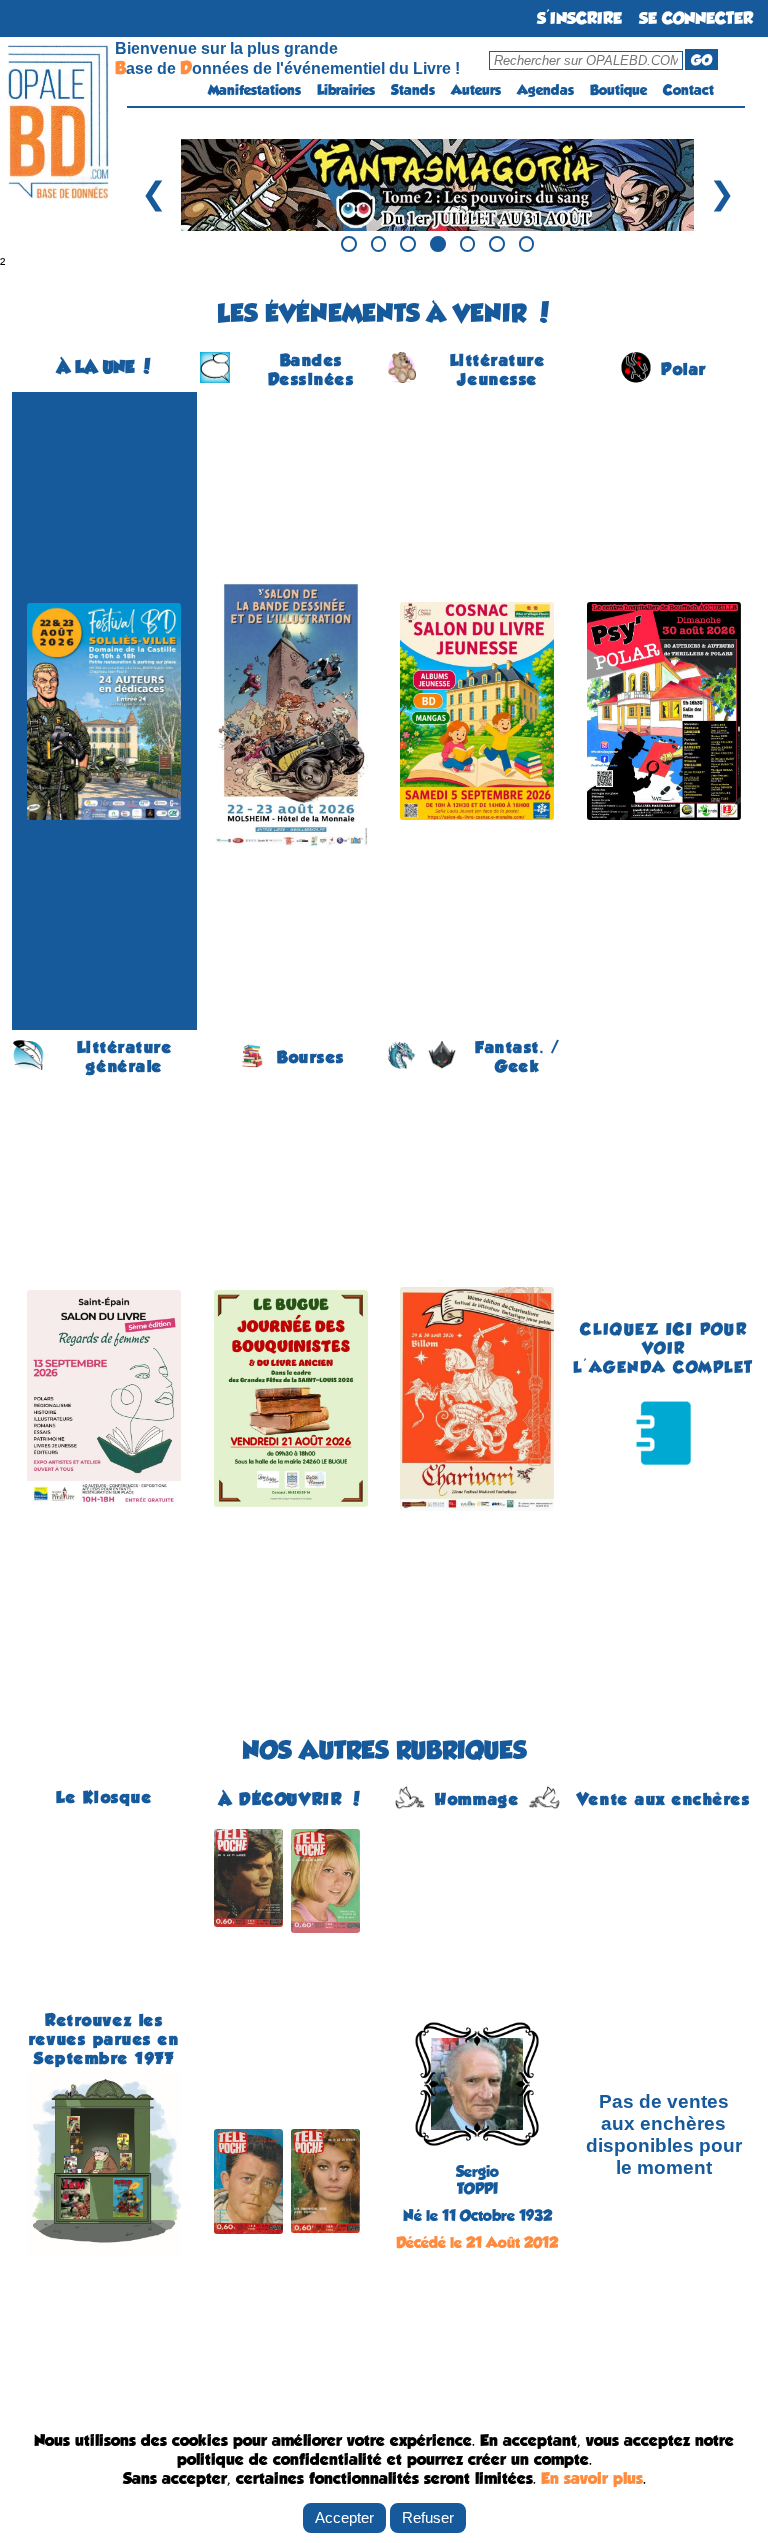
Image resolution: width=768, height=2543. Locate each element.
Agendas (545, 90)
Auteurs (476, 90)
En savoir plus (592, 2478)
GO (701, 60)
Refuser (428, 2517)
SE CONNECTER (696, 18)
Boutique (618, 90)
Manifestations (254, 90)
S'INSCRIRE (579, 18)
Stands (413, 90)
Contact (688, 90)
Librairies (346, 90)
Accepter (344, 2517)
